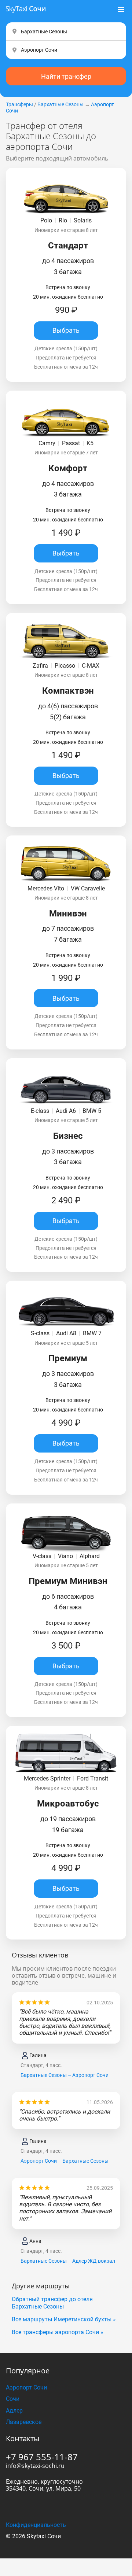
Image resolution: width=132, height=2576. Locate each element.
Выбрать (66, 330)
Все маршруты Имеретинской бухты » (64, 2319)
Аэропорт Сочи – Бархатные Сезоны (65, 2161)
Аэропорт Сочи (26, 2387)
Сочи (13, 2399)
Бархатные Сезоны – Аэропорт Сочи (65, 2075)
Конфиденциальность (36, 2525)
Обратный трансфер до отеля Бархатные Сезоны (52, 2303)
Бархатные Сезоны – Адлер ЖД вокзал (68, 2261)
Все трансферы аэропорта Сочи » (58, 2332)
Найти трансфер (66, 76)
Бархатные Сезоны (60, 104)
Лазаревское (24, 2422)
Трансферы (19, 104)
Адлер (14, 2411)
